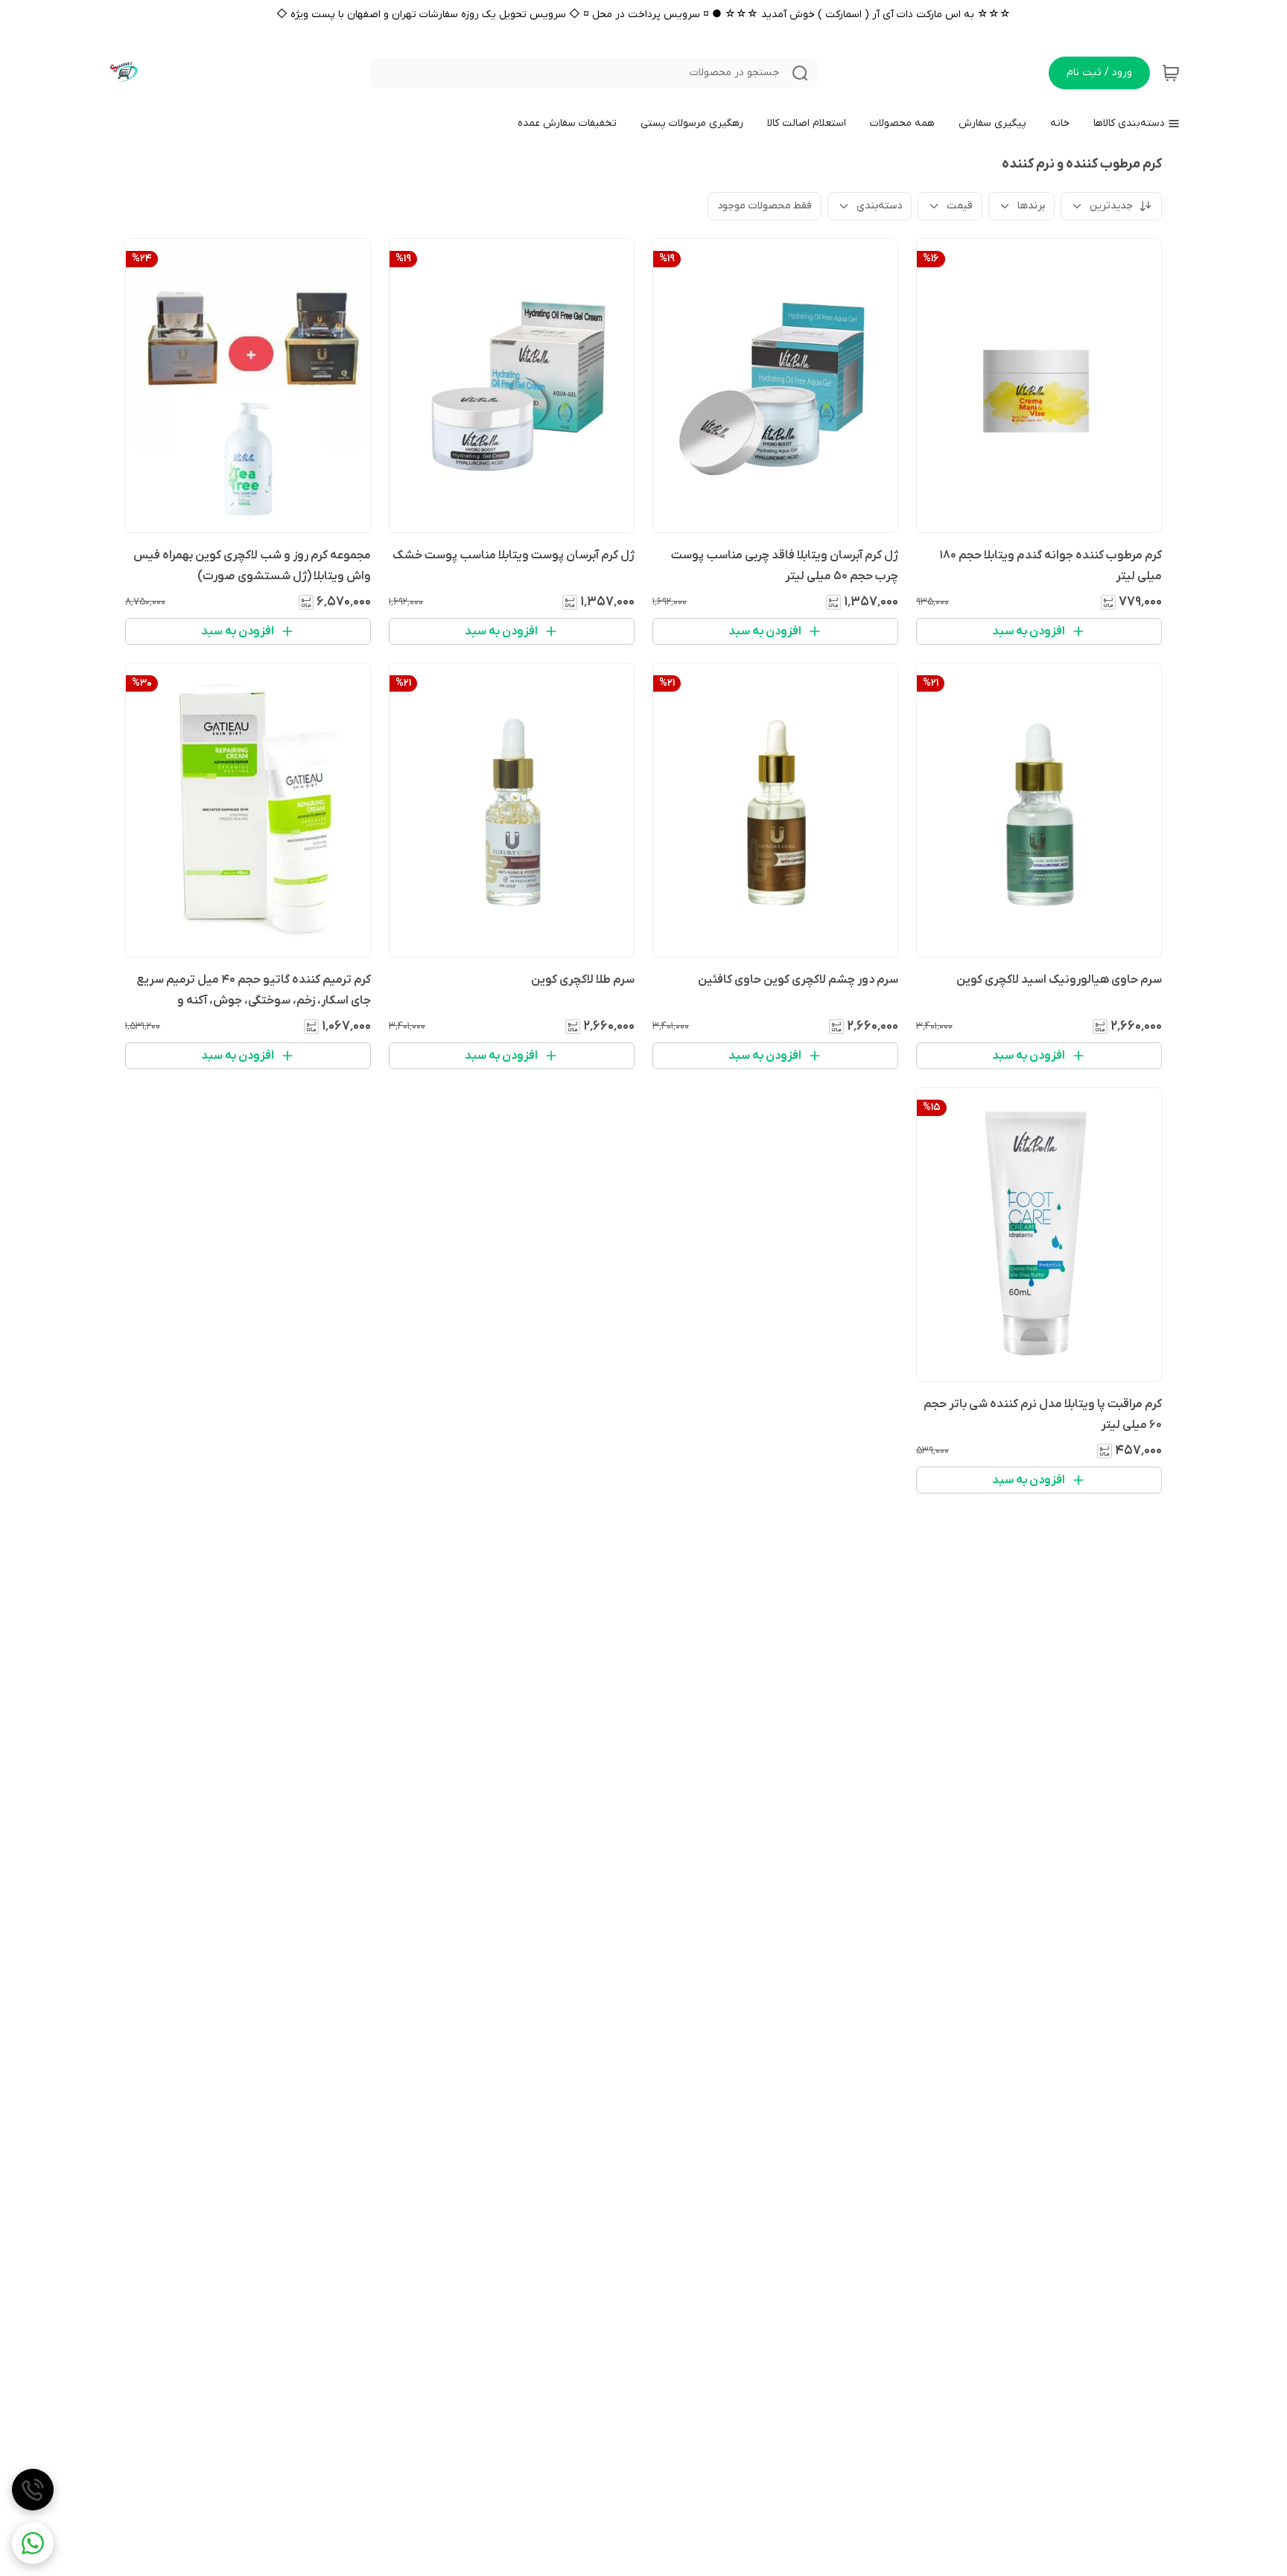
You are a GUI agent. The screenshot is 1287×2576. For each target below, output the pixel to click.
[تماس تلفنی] (33, 2490)
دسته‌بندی (879, 206)
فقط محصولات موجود (765, 206)
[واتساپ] (33, 2543)
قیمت (960, 206)
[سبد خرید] (1171, 73)
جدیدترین (1111, 206)
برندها (1031, 206)
